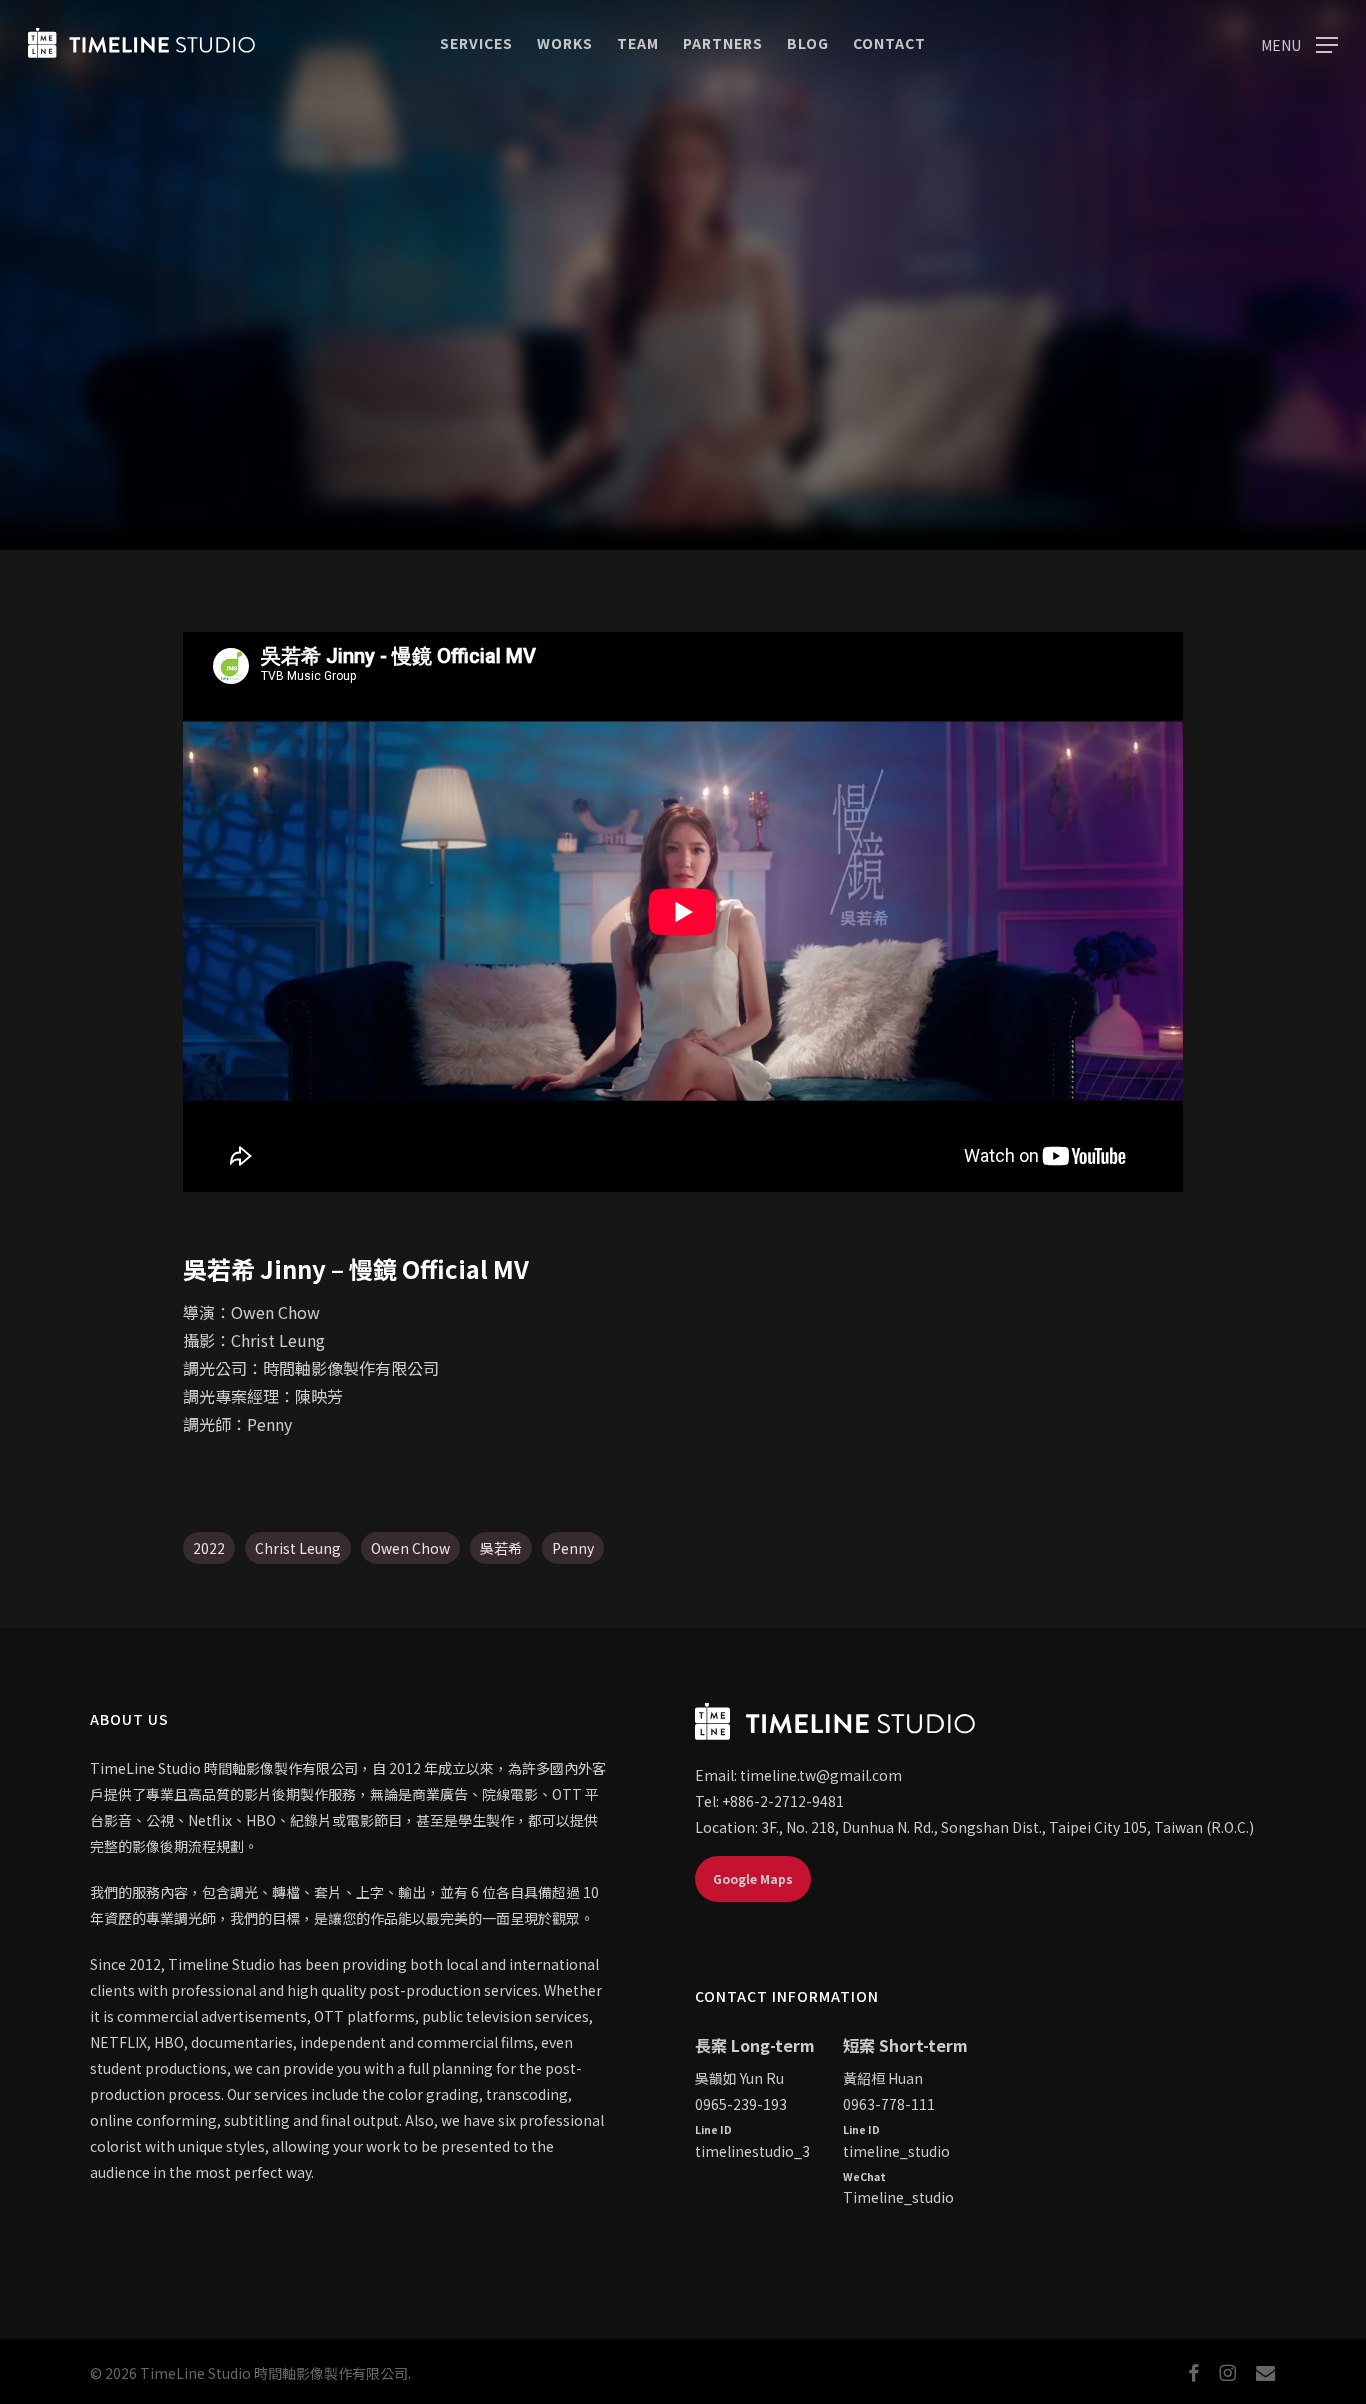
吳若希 (501, 1548)
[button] (1299, 43)
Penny (573, 1548)
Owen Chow (410, 1548)
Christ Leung (298, 1548)
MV (683, 431)
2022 (209, 1548)
